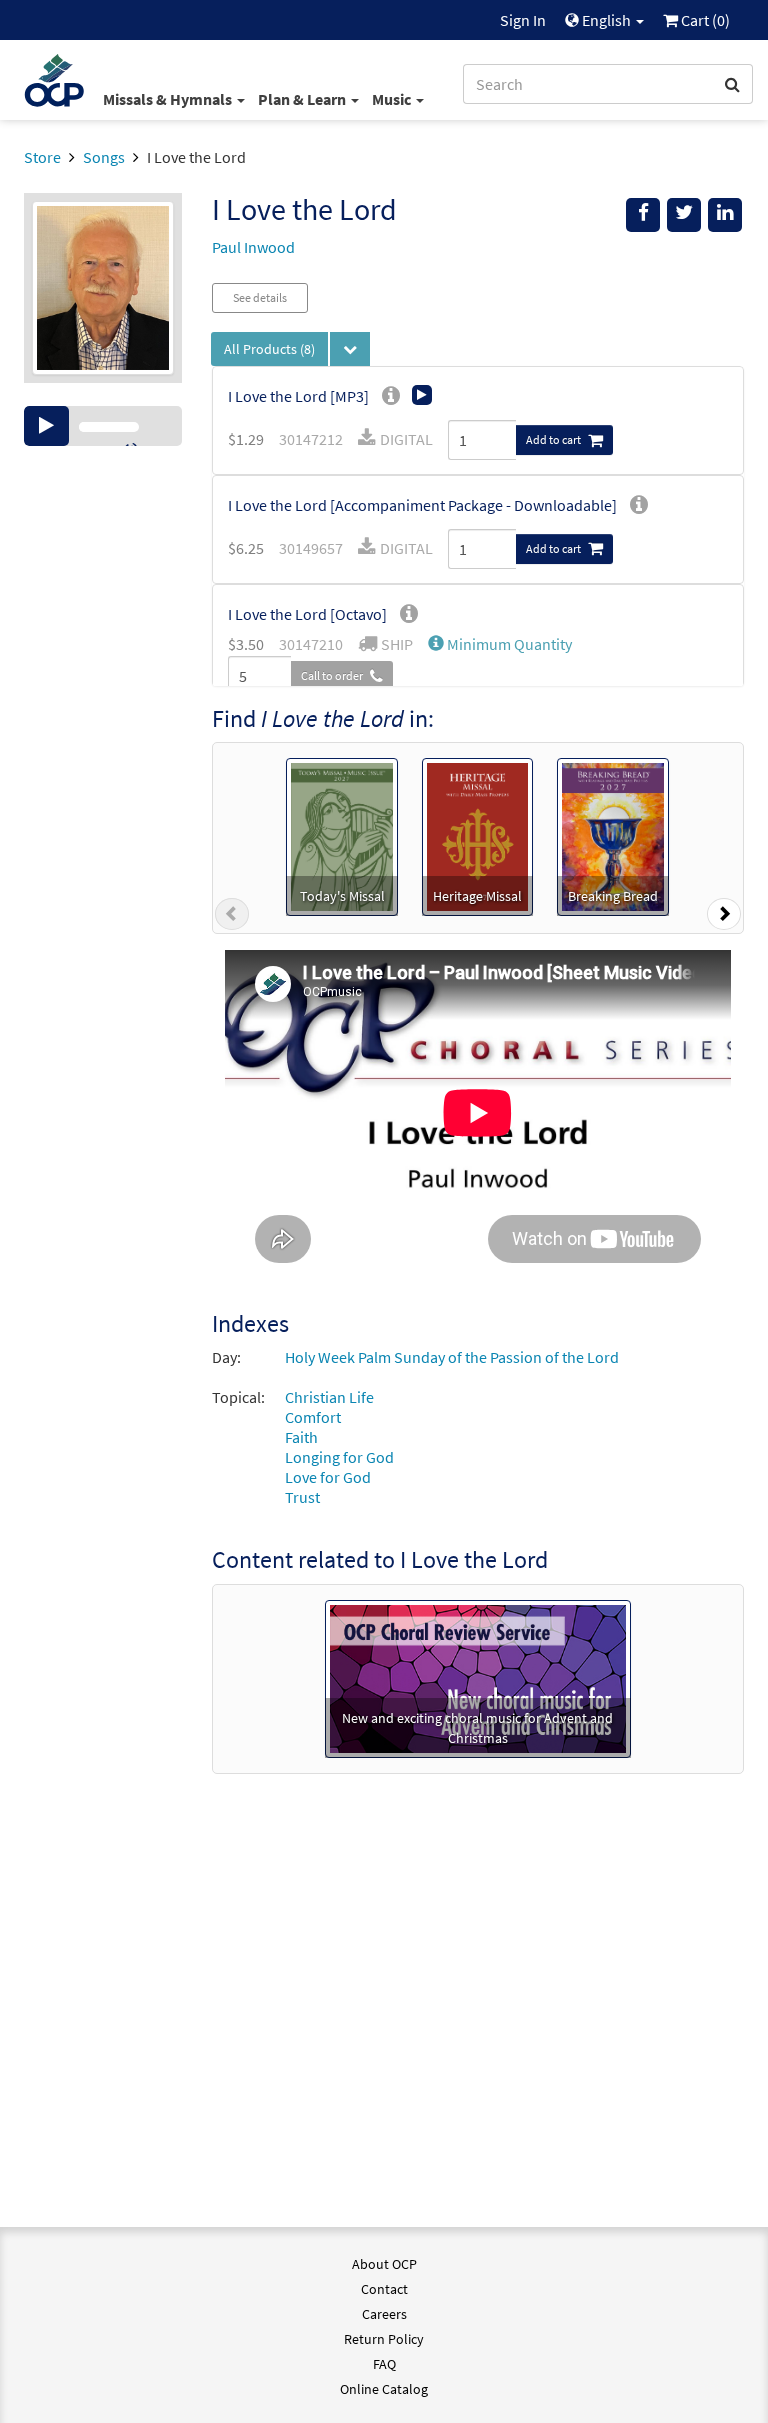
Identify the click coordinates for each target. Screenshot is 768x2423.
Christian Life (329, 1397)
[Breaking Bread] (613, 835)
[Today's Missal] (341, 835)
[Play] (46, 426)
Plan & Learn (303, 99)
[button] (500, 644)
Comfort (313, 1417)
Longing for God (339, 1457)
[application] (103, 426)
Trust (302, 1497)
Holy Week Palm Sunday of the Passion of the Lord (452, 1357)
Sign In (523, 20)
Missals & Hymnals (169, 99)
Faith (301, 1437)
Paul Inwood (253, 247)
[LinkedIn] (725, 215)
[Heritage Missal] (478, 835)
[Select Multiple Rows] (350, 349)
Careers (384, 2314)
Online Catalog (384, 2389)
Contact (384, 2289)
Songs (104, 157)
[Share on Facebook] (643, 215)
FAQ (384, 2364)
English (606, 20)
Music (393, 99)
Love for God (328, 1477)
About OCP (384, 2264)
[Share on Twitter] (684, 215)
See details (260, 297)
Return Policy (384, 2339)
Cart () (704, 20)
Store (42, 157)
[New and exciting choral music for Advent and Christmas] (478, 1676)
